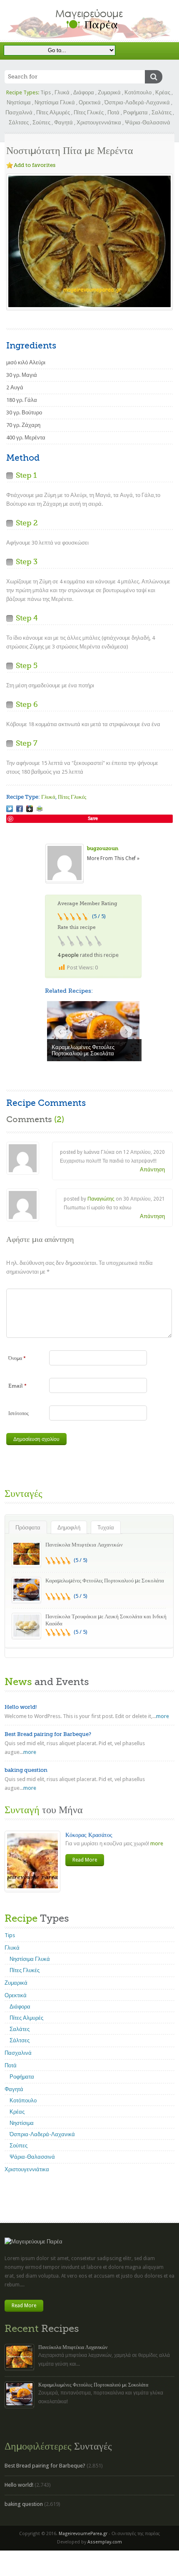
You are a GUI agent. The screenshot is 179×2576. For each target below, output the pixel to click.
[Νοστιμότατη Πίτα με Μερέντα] (10, 809)
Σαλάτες (162, 112)
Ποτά (113, 112)
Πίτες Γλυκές (89, 112)
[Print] (40, 809)
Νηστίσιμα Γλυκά (55, 102)
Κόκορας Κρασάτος (89, 1835)
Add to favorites (35, 165)
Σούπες (41, 122)
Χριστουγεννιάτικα (99, 122)
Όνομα (17, 1358)
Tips (46, 92)
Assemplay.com (105, 2542)
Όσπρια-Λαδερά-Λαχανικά (137, 102)
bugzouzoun (103, 848)
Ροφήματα (135, 112)
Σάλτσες (19, 122)
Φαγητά (63, 122)
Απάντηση (152, 1169)
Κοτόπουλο (138, 92)
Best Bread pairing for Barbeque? (48, 1734)
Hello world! (21, 1707)
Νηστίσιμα (19, 102)
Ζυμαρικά (109, 92)
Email (17, 1386)
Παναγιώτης (101, 1199)
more (163, 1716)
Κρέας (163, 92)
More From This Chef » (113, 858)
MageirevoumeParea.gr (83, 2534)
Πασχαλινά (19, 112)
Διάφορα (84, 92)
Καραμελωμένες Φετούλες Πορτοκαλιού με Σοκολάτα (105, 1581)
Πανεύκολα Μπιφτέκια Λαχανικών (84, 1545)
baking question (26, 1770)
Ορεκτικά (90, 102)
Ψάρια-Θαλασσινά (148, 122)
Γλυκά (62, 92)
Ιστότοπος (19, 1413)
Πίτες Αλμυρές (53, 112)
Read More (85, 1860)
